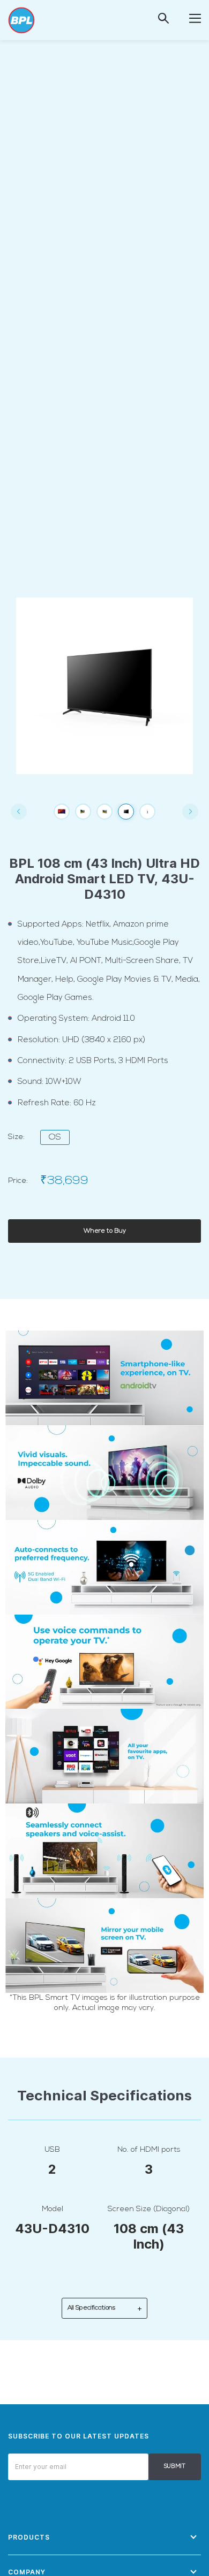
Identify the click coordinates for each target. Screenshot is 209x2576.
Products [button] (29, 2537)
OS (55, 1137)
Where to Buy (105, 1231)
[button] (195, 18)
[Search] (163, 18)
